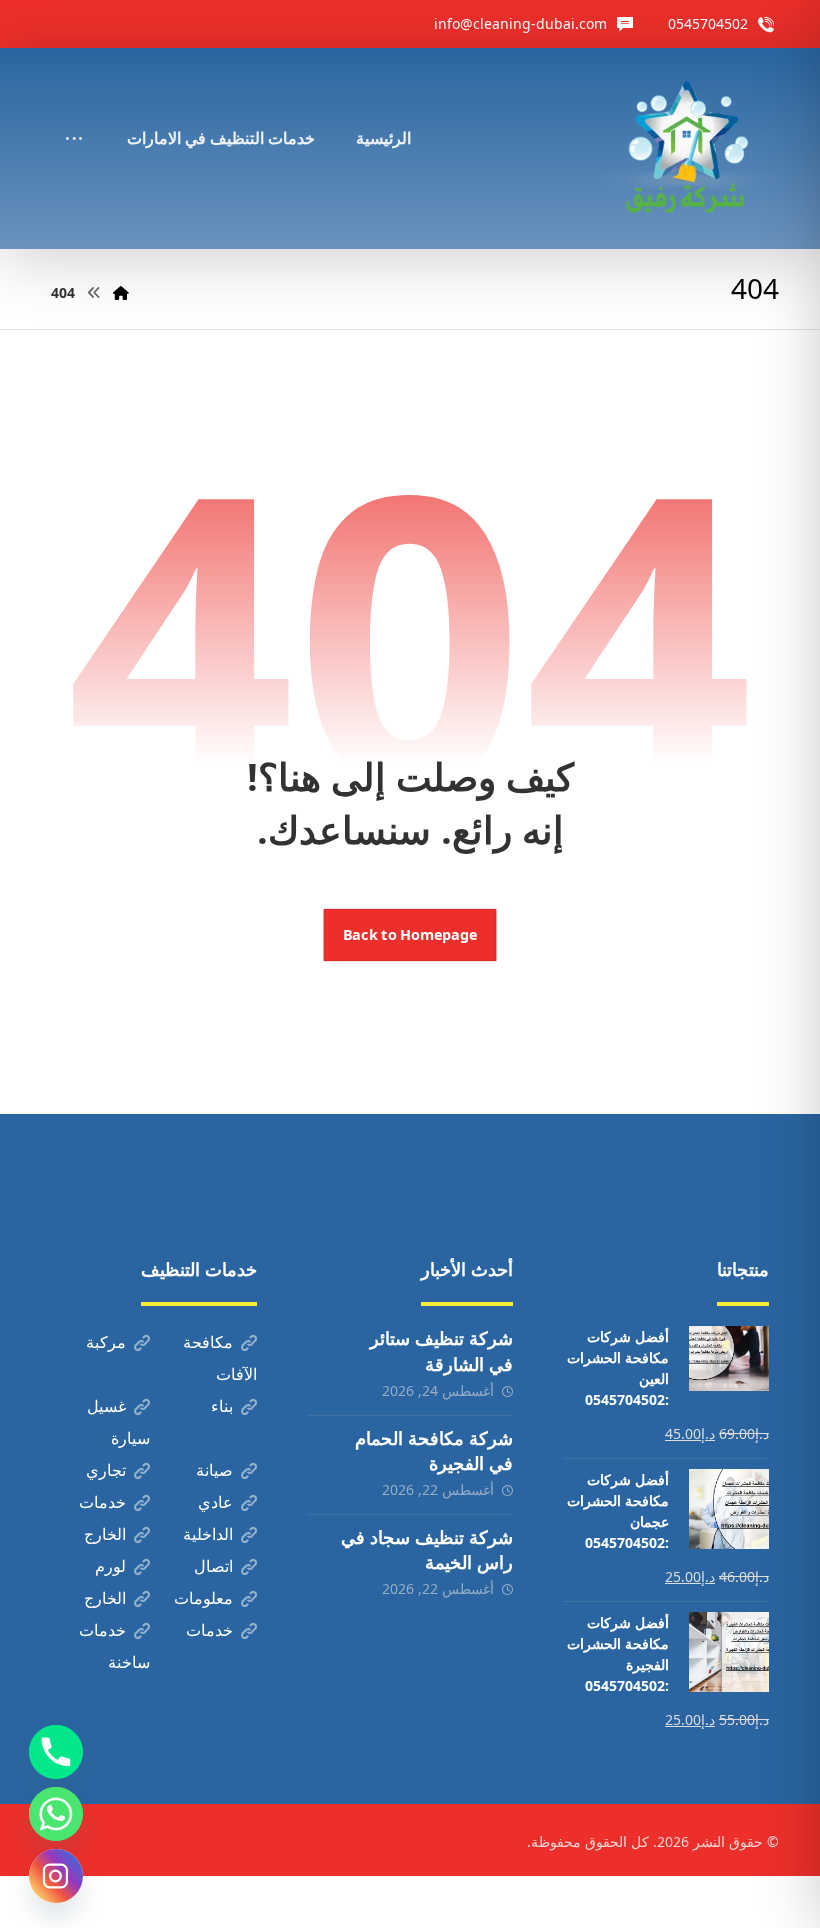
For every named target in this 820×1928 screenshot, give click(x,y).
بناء (222, 1406)
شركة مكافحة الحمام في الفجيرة (434, 1450)
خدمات (102, 1502)
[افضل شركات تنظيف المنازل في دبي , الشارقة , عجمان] (686, 148)
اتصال (213, 1566)
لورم (110, 1566)
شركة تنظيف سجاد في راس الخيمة (427, 1549)
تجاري (106, 1470)
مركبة (106, 1342)
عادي (215, 1502)
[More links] (74, 111)
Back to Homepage (410, 935)
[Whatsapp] (56, 1814)
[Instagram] (56, 1876)
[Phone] (56, 1752)
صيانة (214, 1470)
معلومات (203, 1598)
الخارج (105, 1534)
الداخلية (208, 1534)
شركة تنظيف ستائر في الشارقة (441, 1350)
